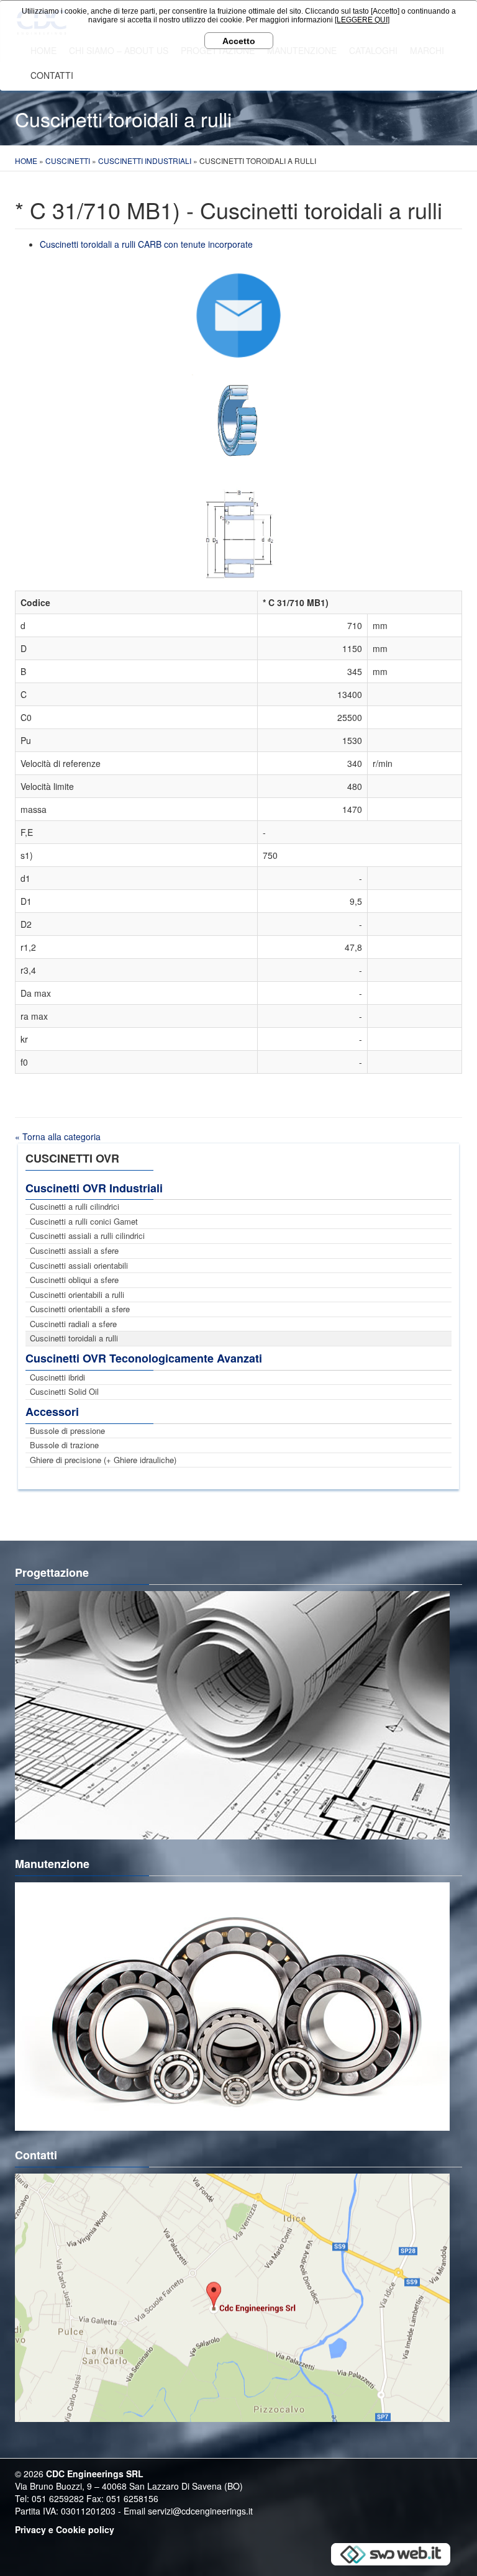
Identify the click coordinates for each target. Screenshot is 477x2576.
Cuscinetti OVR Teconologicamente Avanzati (144, 1358)
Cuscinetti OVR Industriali (94, 1188)
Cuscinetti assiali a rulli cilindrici (87, 1236)
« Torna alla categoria (58, 1136)
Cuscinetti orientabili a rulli (77, 1295)
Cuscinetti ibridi (57, 1377)
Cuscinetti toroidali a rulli (74, 1338)
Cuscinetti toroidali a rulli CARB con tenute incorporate (146, 244)
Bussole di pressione (67, 1431)
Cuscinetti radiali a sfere (73, 1324)
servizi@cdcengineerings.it (200, 2511)
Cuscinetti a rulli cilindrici (75, 1206)
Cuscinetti (68, 161)
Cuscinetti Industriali (145, 161)
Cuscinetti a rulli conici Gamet (84, 1221)
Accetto (239, 41)
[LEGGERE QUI (361, 20)
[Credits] (391, 2553)
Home (26, 161)
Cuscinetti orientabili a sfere (80, 1309)
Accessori (52, 1412)
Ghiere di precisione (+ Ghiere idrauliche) (103, 1460)
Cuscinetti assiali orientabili (79, 1265)
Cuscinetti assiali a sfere (74, 1250)
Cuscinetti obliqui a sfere (74, 1280)
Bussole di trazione (64, 1445)
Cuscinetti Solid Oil (64, 1391)
